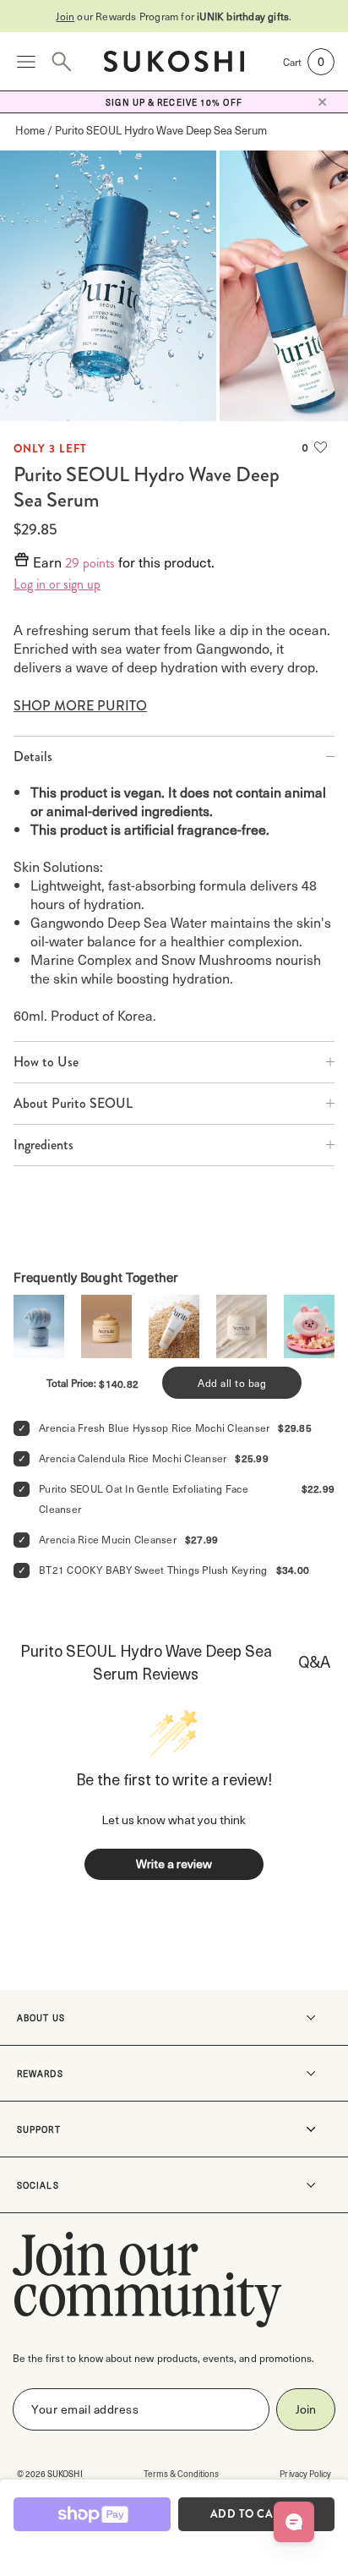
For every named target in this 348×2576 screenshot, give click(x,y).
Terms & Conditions (182, 2473)
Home (30, 130)
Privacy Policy (305, 2473)
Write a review (174, 1863)
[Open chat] (294, 2522)
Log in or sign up (57, 584)
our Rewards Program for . (174, 16)
